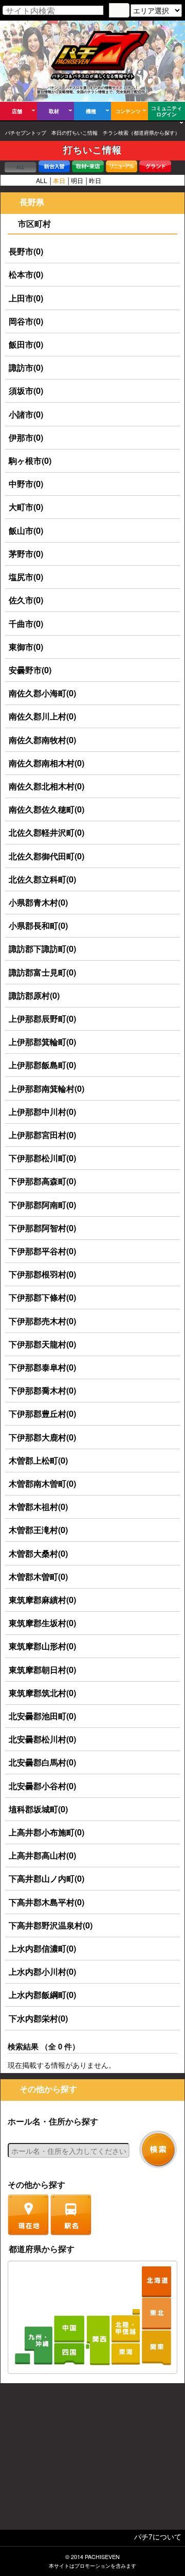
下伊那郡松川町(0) (42, 1158)
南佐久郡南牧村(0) (42, 740)
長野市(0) (26, 251)
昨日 (95, 180)
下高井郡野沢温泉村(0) (51, 1925)
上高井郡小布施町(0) (47, 1832)
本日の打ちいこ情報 (75, 133)
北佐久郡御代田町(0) (47, 856)
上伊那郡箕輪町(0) (42, 1042)
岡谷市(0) (26, 321)
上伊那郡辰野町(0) (42, 1019)
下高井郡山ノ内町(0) (47, 1878)
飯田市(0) (26, 344)
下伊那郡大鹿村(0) (42, 1437)
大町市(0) (26, 507)
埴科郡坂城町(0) (38, 1809)
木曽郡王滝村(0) (38, 1530)
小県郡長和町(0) (38, 925)
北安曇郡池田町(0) (42, 1716)
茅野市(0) (26, 554)
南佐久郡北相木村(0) (47, 786)
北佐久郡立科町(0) (42, 879)
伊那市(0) (26, 437)
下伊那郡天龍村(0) (42, 1344)
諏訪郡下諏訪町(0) (42, 949)
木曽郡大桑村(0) (38, 1553)
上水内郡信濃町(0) (42, 1948)
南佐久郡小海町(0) (42, 693)
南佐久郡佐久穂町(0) (47, 809)
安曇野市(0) (30, 670)
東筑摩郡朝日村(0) (42, 1670)
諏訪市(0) (26, 367)
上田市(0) (26, 298)
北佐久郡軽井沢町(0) (47, 832)
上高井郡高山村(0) (42, 1855)
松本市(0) (26, 274)
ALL (42, 180)
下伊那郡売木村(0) (42, 1321)
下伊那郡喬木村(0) (42, 1390)
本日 (59, 180)
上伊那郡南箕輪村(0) (47, 1088)
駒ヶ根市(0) (30, 461)
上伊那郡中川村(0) (42, 1112)
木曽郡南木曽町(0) (42, 1483)
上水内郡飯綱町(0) (42, 1995)
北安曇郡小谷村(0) (42, 1786)
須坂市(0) (26, 391)
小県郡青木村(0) (38, 902)
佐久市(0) (26, 600)
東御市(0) (26, 647)
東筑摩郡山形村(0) (42, 1646)
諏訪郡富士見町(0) (42, 972)
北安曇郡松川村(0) (42, 1739)
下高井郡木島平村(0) (47, 1902)
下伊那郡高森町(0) (42, 1181)
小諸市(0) (26, 414)
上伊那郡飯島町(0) (42, 1065)
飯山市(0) (26, 530)
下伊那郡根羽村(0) (42, 1274)
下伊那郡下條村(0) (42, 1297)
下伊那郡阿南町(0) (42, 1205)
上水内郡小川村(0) (42, 1971)
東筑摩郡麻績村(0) (42, 1600)
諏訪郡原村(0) (34, 995)
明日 (77, 180)
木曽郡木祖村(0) (38, 1507)
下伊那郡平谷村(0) (42, 1251)
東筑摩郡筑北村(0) (42, 1693)
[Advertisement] (92, 2459)
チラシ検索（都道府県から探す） (141, 133)
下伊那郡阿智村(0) (42, 1228)
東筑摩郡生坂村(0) (42, 1623)
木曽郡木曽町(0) (38, 1577)
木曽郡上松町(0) (38, 1460)
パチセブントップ (26, 133)
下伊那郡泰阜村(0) (42, 1367)
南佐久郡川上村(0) (42, 716)
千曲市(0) (26, 624)
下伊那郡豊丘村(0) (42, 1413)
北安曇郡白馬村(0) (42, 1762)
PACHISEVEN (102, 2557)
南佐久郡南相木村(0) (47, 763)
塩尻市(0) (26, 577)
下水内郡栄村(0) (38, 2018)
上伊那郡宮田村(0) (42, 1135)
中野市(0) (26, 484)
